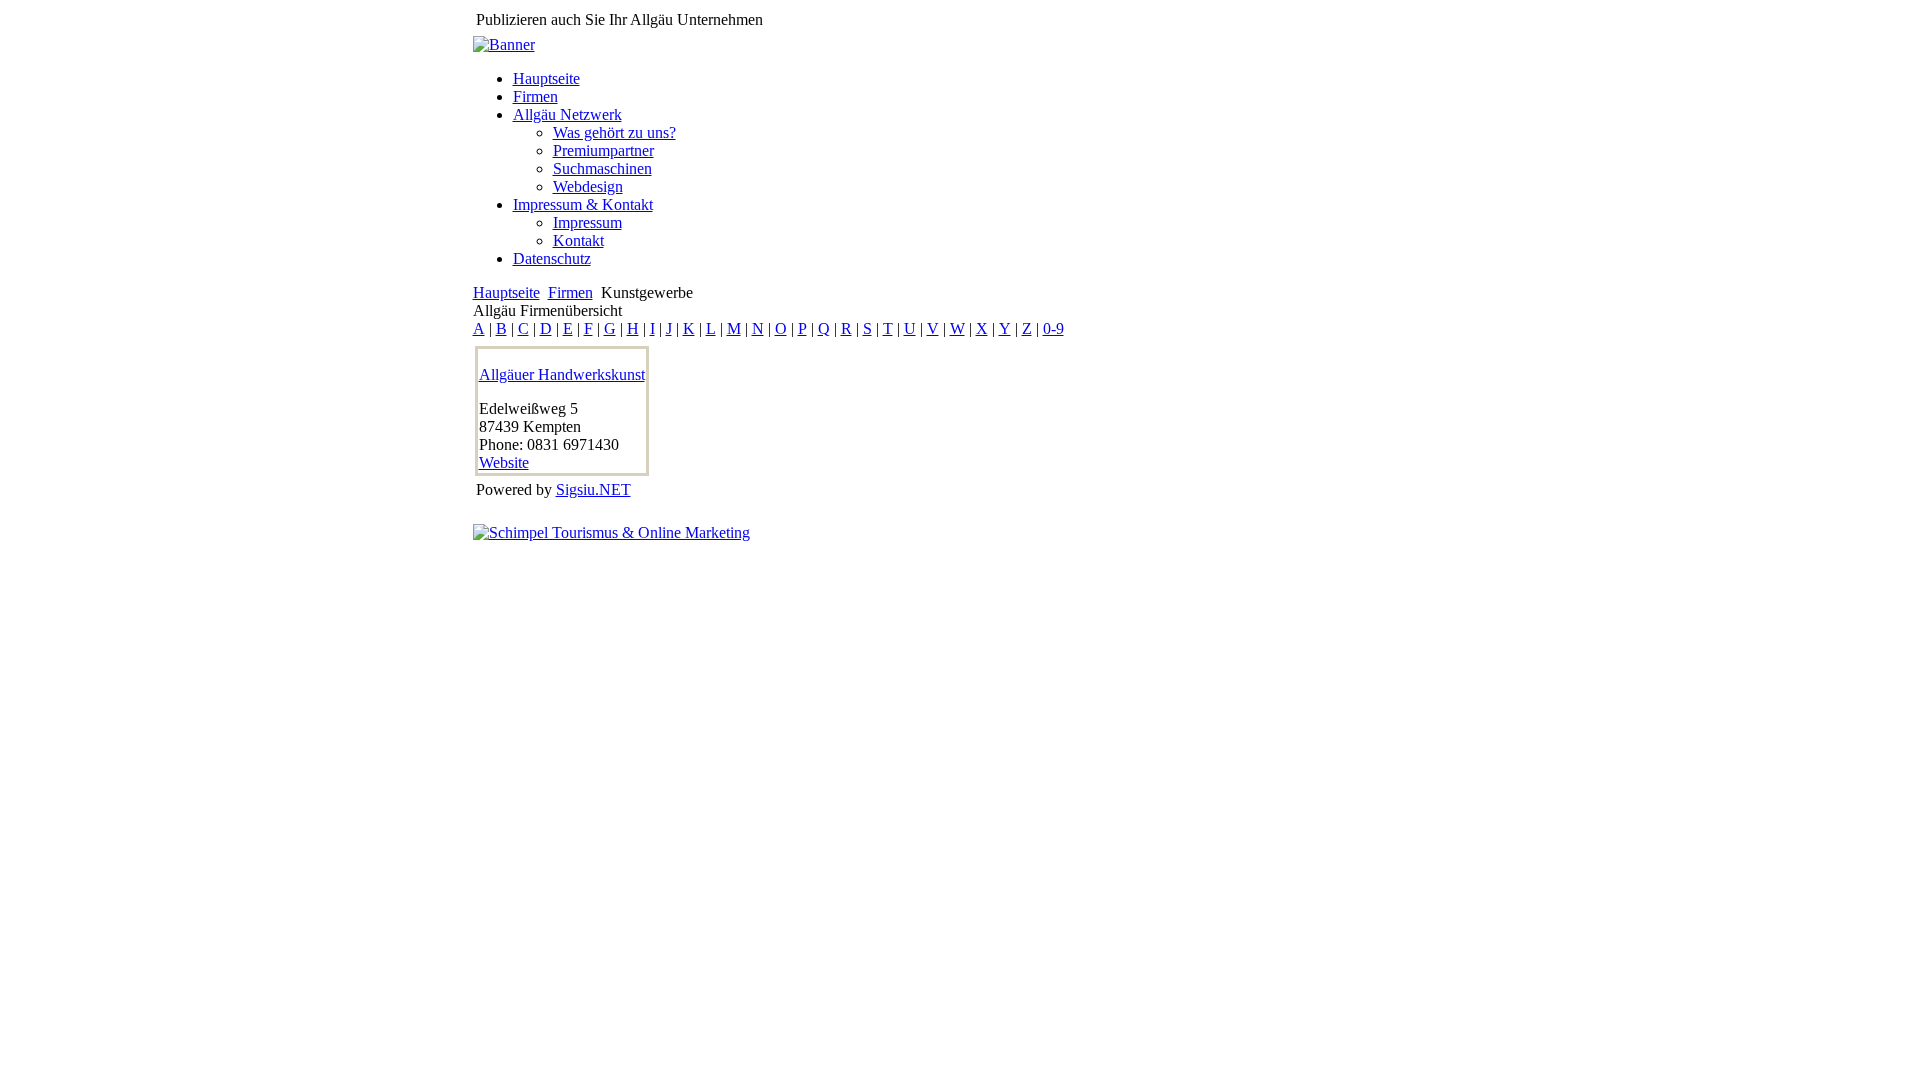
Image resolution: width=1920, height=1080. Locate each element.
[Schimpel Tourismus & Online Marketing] (611, 532)
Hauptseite (506, 292)
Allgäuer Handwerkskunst (562, 374)
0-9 (1053, 328)
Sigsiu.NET (593, 489)
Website (504, 462)
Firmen (570, 292)
